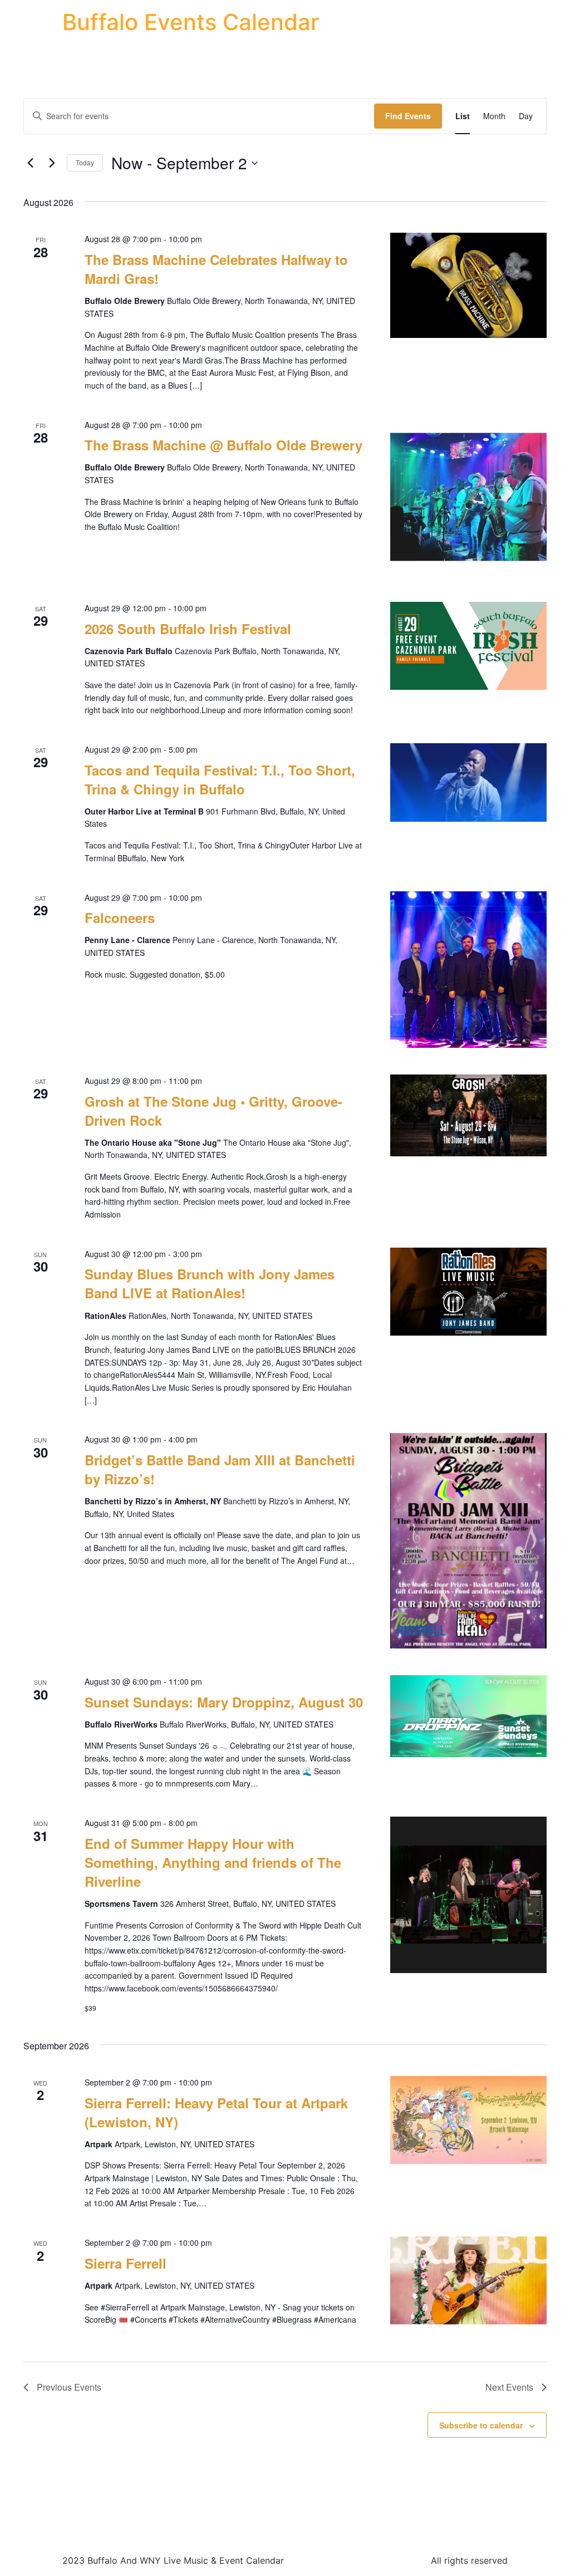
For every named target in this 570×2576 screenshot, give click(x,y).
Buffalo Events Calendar (191, 22)
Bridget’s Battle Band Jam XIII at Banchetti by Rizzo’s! (220, 1469)
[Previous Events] (30, 163)
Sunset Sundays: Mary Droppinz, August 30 (224, 1702)
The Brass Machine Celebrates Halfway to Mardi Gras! (216, 269)
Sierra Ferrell (126, 2263)
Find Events (408, 116)
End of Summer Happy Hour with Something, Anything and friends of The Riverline (213, 1862)
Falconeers (120, 917)
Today (85, 162)
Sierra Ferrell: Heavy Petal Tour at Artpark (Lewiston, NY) (216, 2112)
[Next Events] (52, 163)
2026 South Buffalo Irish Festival (188, 629)
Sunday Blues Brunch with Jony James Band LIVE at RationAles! (210, 1283)
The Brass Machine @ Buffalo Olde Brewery (223, 445)
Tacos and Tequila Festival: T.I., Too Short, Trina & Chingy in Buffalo (220, 779)
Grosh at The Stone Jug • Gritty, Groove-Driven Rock (213, 1111)
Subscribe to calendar (481, 2425)
